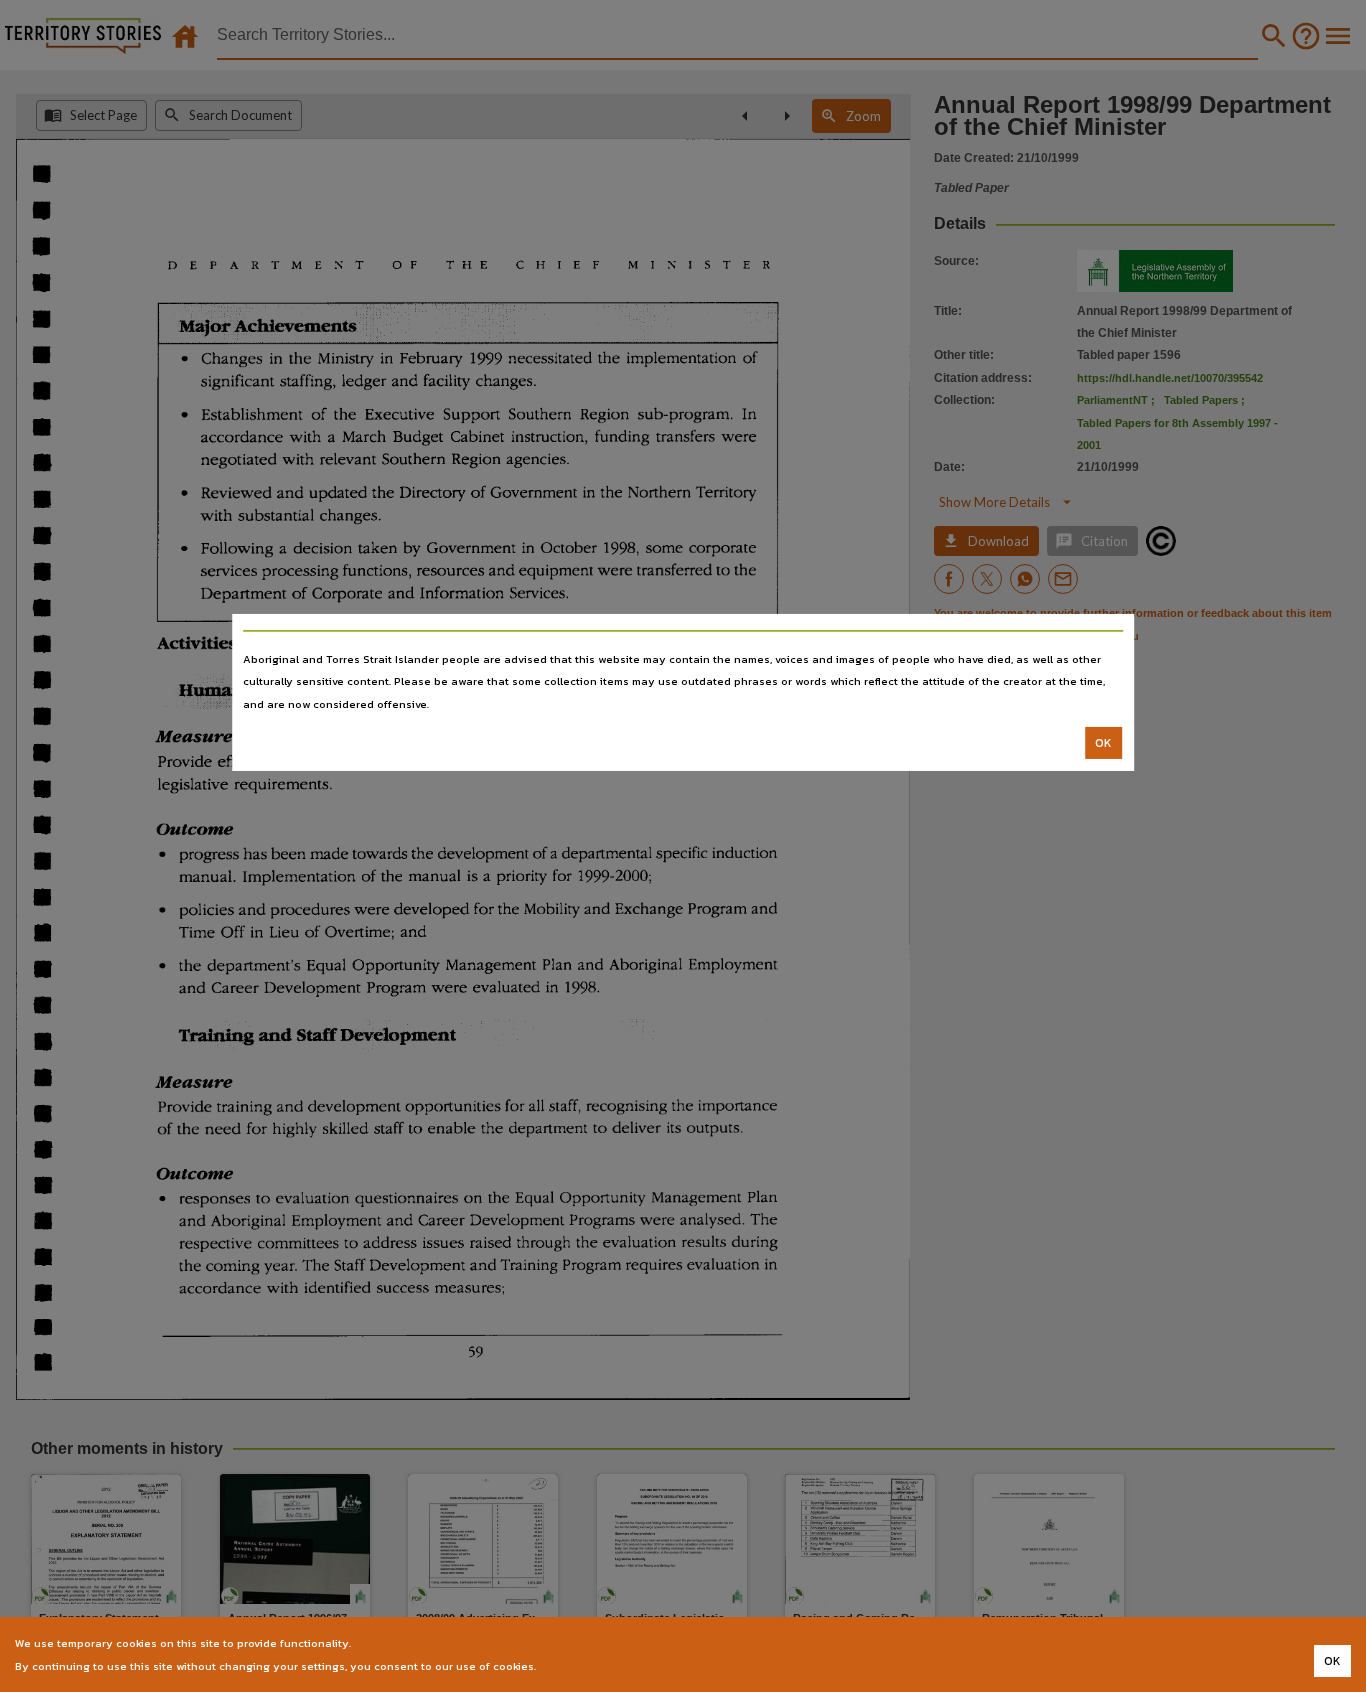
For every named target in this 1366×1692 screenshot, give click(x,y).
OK (1103, 743)
